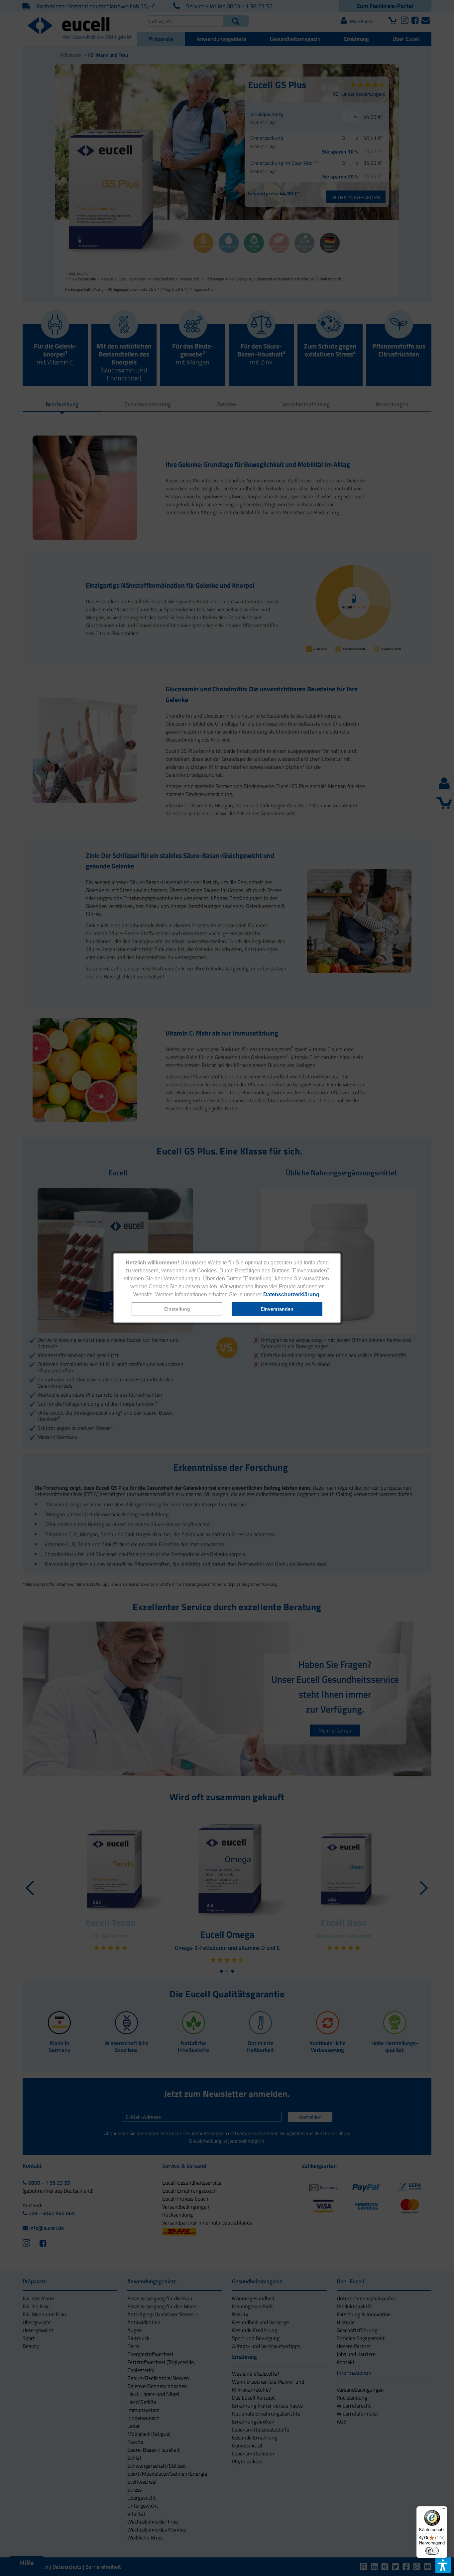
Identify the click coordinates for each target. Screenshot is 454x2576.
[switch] (432, 2551)
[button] (177, 1309)
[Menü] (443, 2510)
